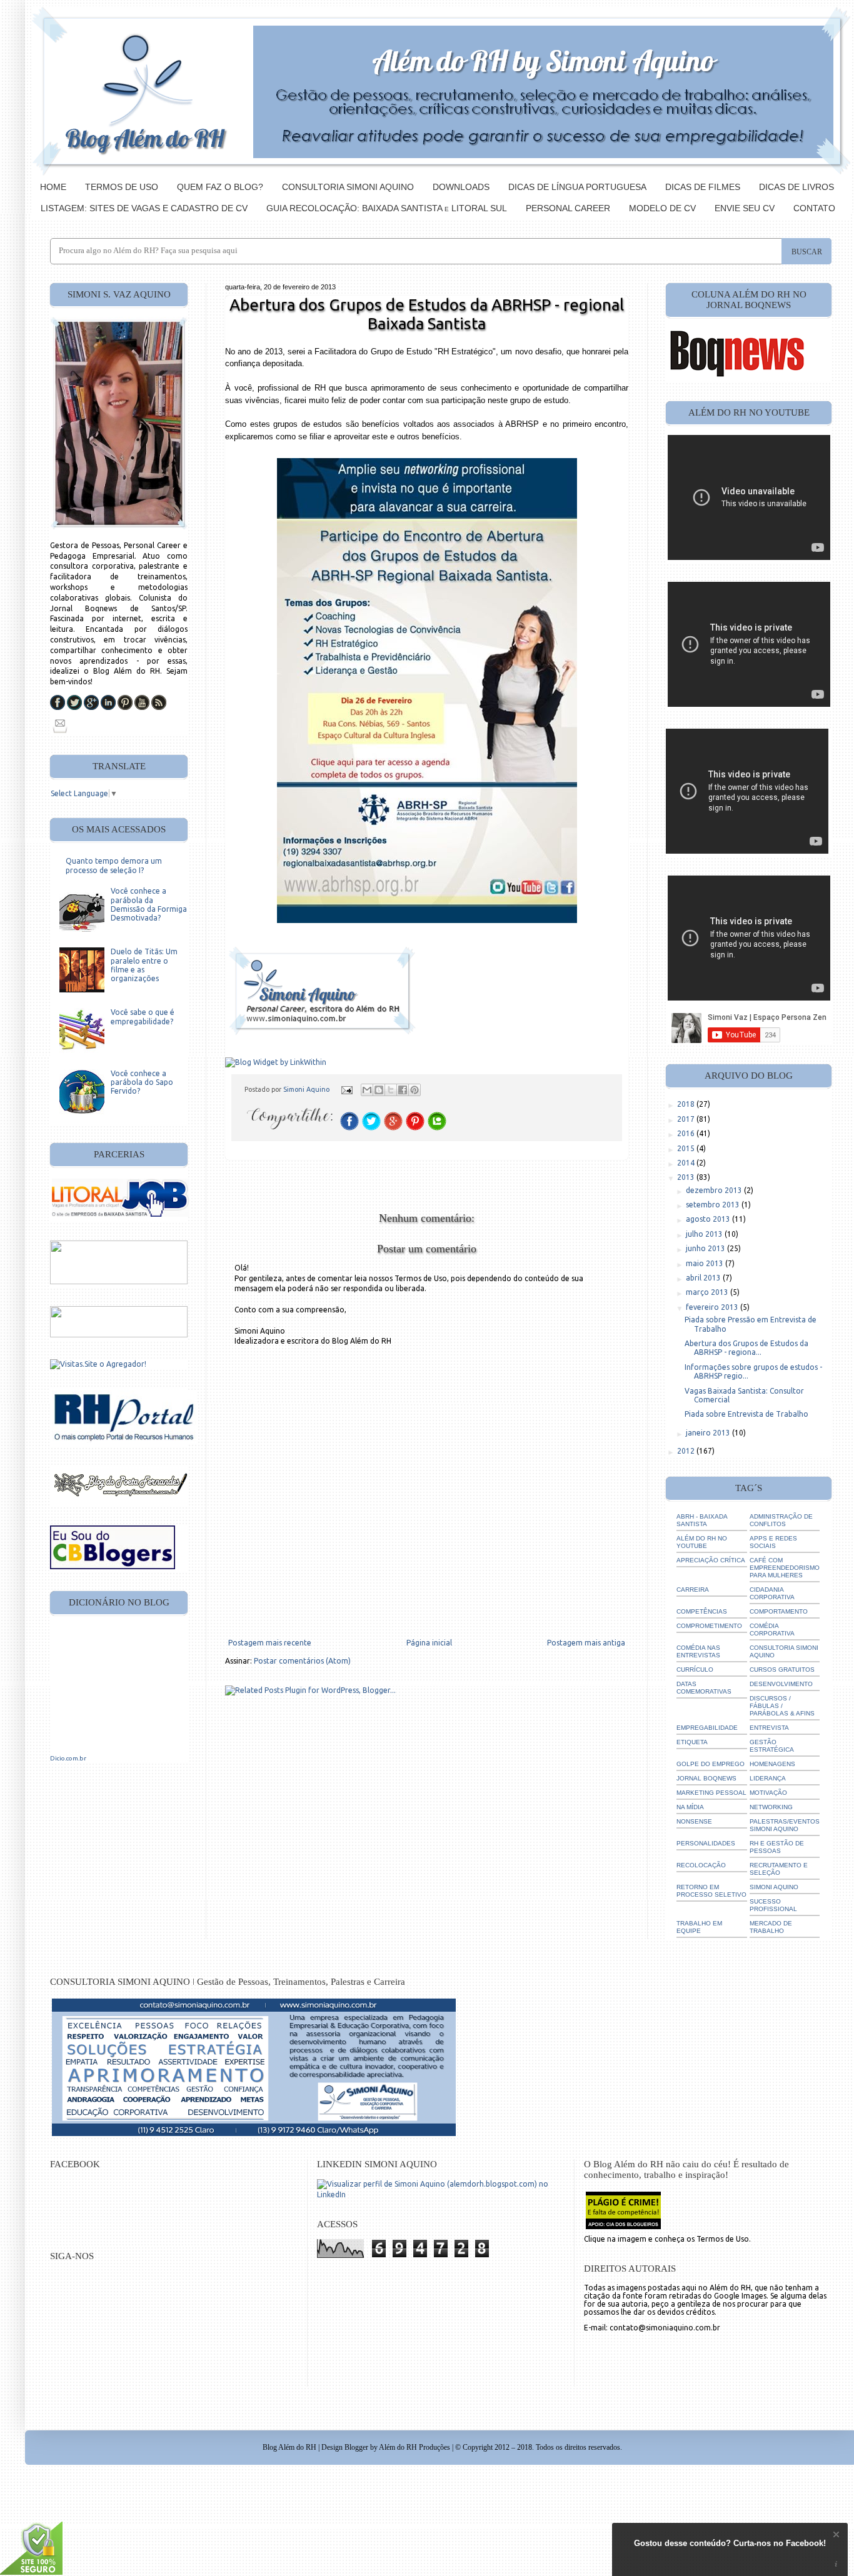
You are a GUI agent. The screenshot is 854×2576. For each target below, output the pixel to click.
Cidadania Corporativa (772, 1593)
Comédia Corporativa (772, 1630)
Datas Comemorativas (704, 1688)
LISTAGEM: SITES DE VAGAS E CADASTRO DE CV (144, 208)
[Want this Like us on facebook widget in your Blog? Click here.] (836, 2564)
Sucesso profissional (773, 1905)
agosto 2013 (709, 1219)
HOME (53, 187)
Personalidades (706, 1843)
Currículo (695, 1670)
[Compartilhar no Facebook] (403, 1090)
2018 (687, 1104)
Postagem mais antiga (586, 1643)
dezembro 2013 (715, 1190)
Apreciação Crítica (711, 1560)
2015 (687, 1148)
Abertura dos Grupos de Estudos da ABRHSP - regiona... (746, 1348)
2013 (687, 1177)
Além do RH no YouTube (702, 1542)
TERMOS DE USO (122, 187)
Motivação (768, 1793)
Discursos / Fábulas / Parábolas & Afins (782, 1706)
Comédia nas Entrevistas (698, 1651)
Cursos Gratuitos (782, 1670)
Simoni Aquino (307, 1089)
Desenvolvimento (781, 1684)
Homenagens (772, 1764)
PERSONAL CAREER (568, 208)
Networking (771, 1807)
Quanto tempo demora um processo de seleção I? (114, 865)
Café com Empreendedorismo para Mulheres (785, 1568)
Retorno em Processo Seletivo (711, 1891)
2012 (687, 1451)
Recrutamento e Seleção (779, 1869)
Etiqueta (692, 1742)
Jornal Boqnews (706, 1778)
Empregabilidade (707, 1728)
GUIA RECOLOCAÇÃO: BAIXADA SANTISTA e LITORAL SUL (387, 208)
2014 (687, 1163)
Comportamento (779, 1611)
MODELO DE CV (662, 208)
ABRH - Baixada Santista (702, 1520)
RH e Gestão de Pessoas (777, 1847)
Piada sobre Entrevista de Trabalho (746, 1414)
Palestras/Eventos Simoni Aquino (785, 1825)
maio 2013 (706, 1263)
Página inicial (429, 1643)
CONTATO (814, 208)
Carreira (693, 1590)
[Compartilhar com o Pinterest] (414, 1090)
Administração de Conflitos (781, 1520)
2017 (687, 1119)
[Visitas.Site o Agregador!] (98, 1364)
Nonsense (694, 1821)
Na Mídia (690, 1807)
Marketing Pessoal (711, 1793)
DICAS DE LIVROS (796, 187)
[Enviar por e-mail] (367, 1090)
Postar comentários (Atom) (302, 1661)
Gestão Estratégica (772, 1746)
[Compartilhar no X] (391, 1090)
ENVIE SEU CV (745, 208)
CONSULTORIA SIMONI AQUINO (348, 187)
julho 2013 (705, 1234)
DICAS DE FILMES (703, 187)
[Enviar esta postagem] (346, 1089)
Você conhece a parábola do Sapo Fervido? (142, 1082)
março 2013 (708, 1292)
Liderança (768, 1778)
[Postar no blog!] (379, 1090)
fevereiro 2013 (713, 1307)
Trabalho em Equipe (699, 1927)
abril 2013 (704, 1278)
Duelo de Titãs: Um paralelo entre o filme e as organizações (144, 965)
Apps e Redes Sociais (773, 1542)
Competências (702, 1611)
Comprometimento (709, 1626)
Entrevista (769, 1728)
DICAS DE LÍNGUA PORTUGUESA (577, 187)
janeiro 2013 (709, 1433)
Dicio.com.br (68, 1758)
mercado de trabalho (771, 1927)
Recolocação (701, 1865)
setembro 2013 (714, 1205)
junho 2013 (706, 1248)
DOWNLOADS (461, 187)
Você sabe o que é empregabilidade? (143, 1016)
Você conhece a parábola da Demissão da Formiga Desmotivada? (149, 904)
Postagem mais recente (270, 1643)
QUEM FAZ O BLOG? (220, 187)
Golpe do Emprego (711, 1764)
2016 (687, 1133)
